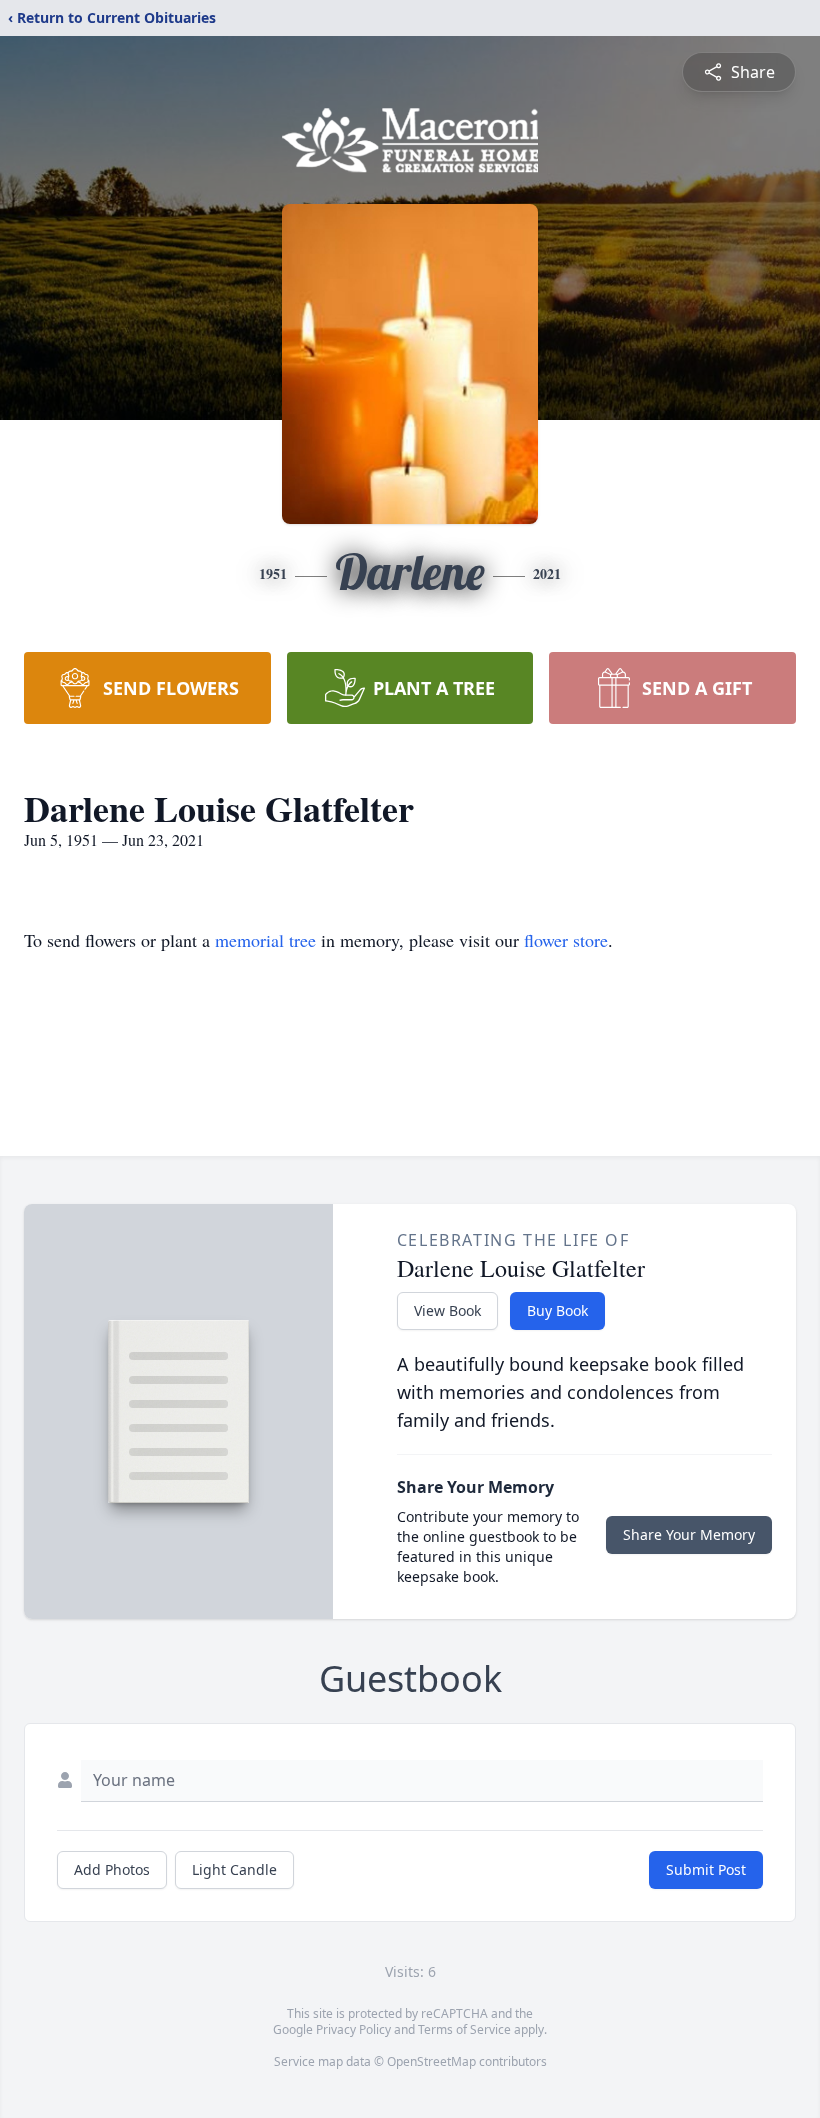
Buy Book (557, 1310)
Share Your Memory (689, 1534)
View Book (447, 1310)
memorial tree (265, 940)
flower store (566, 940)
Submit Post (706, 1869)
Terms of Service (464, 2029)
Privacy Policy (353, 2029)
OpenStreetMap (431, 2061)
